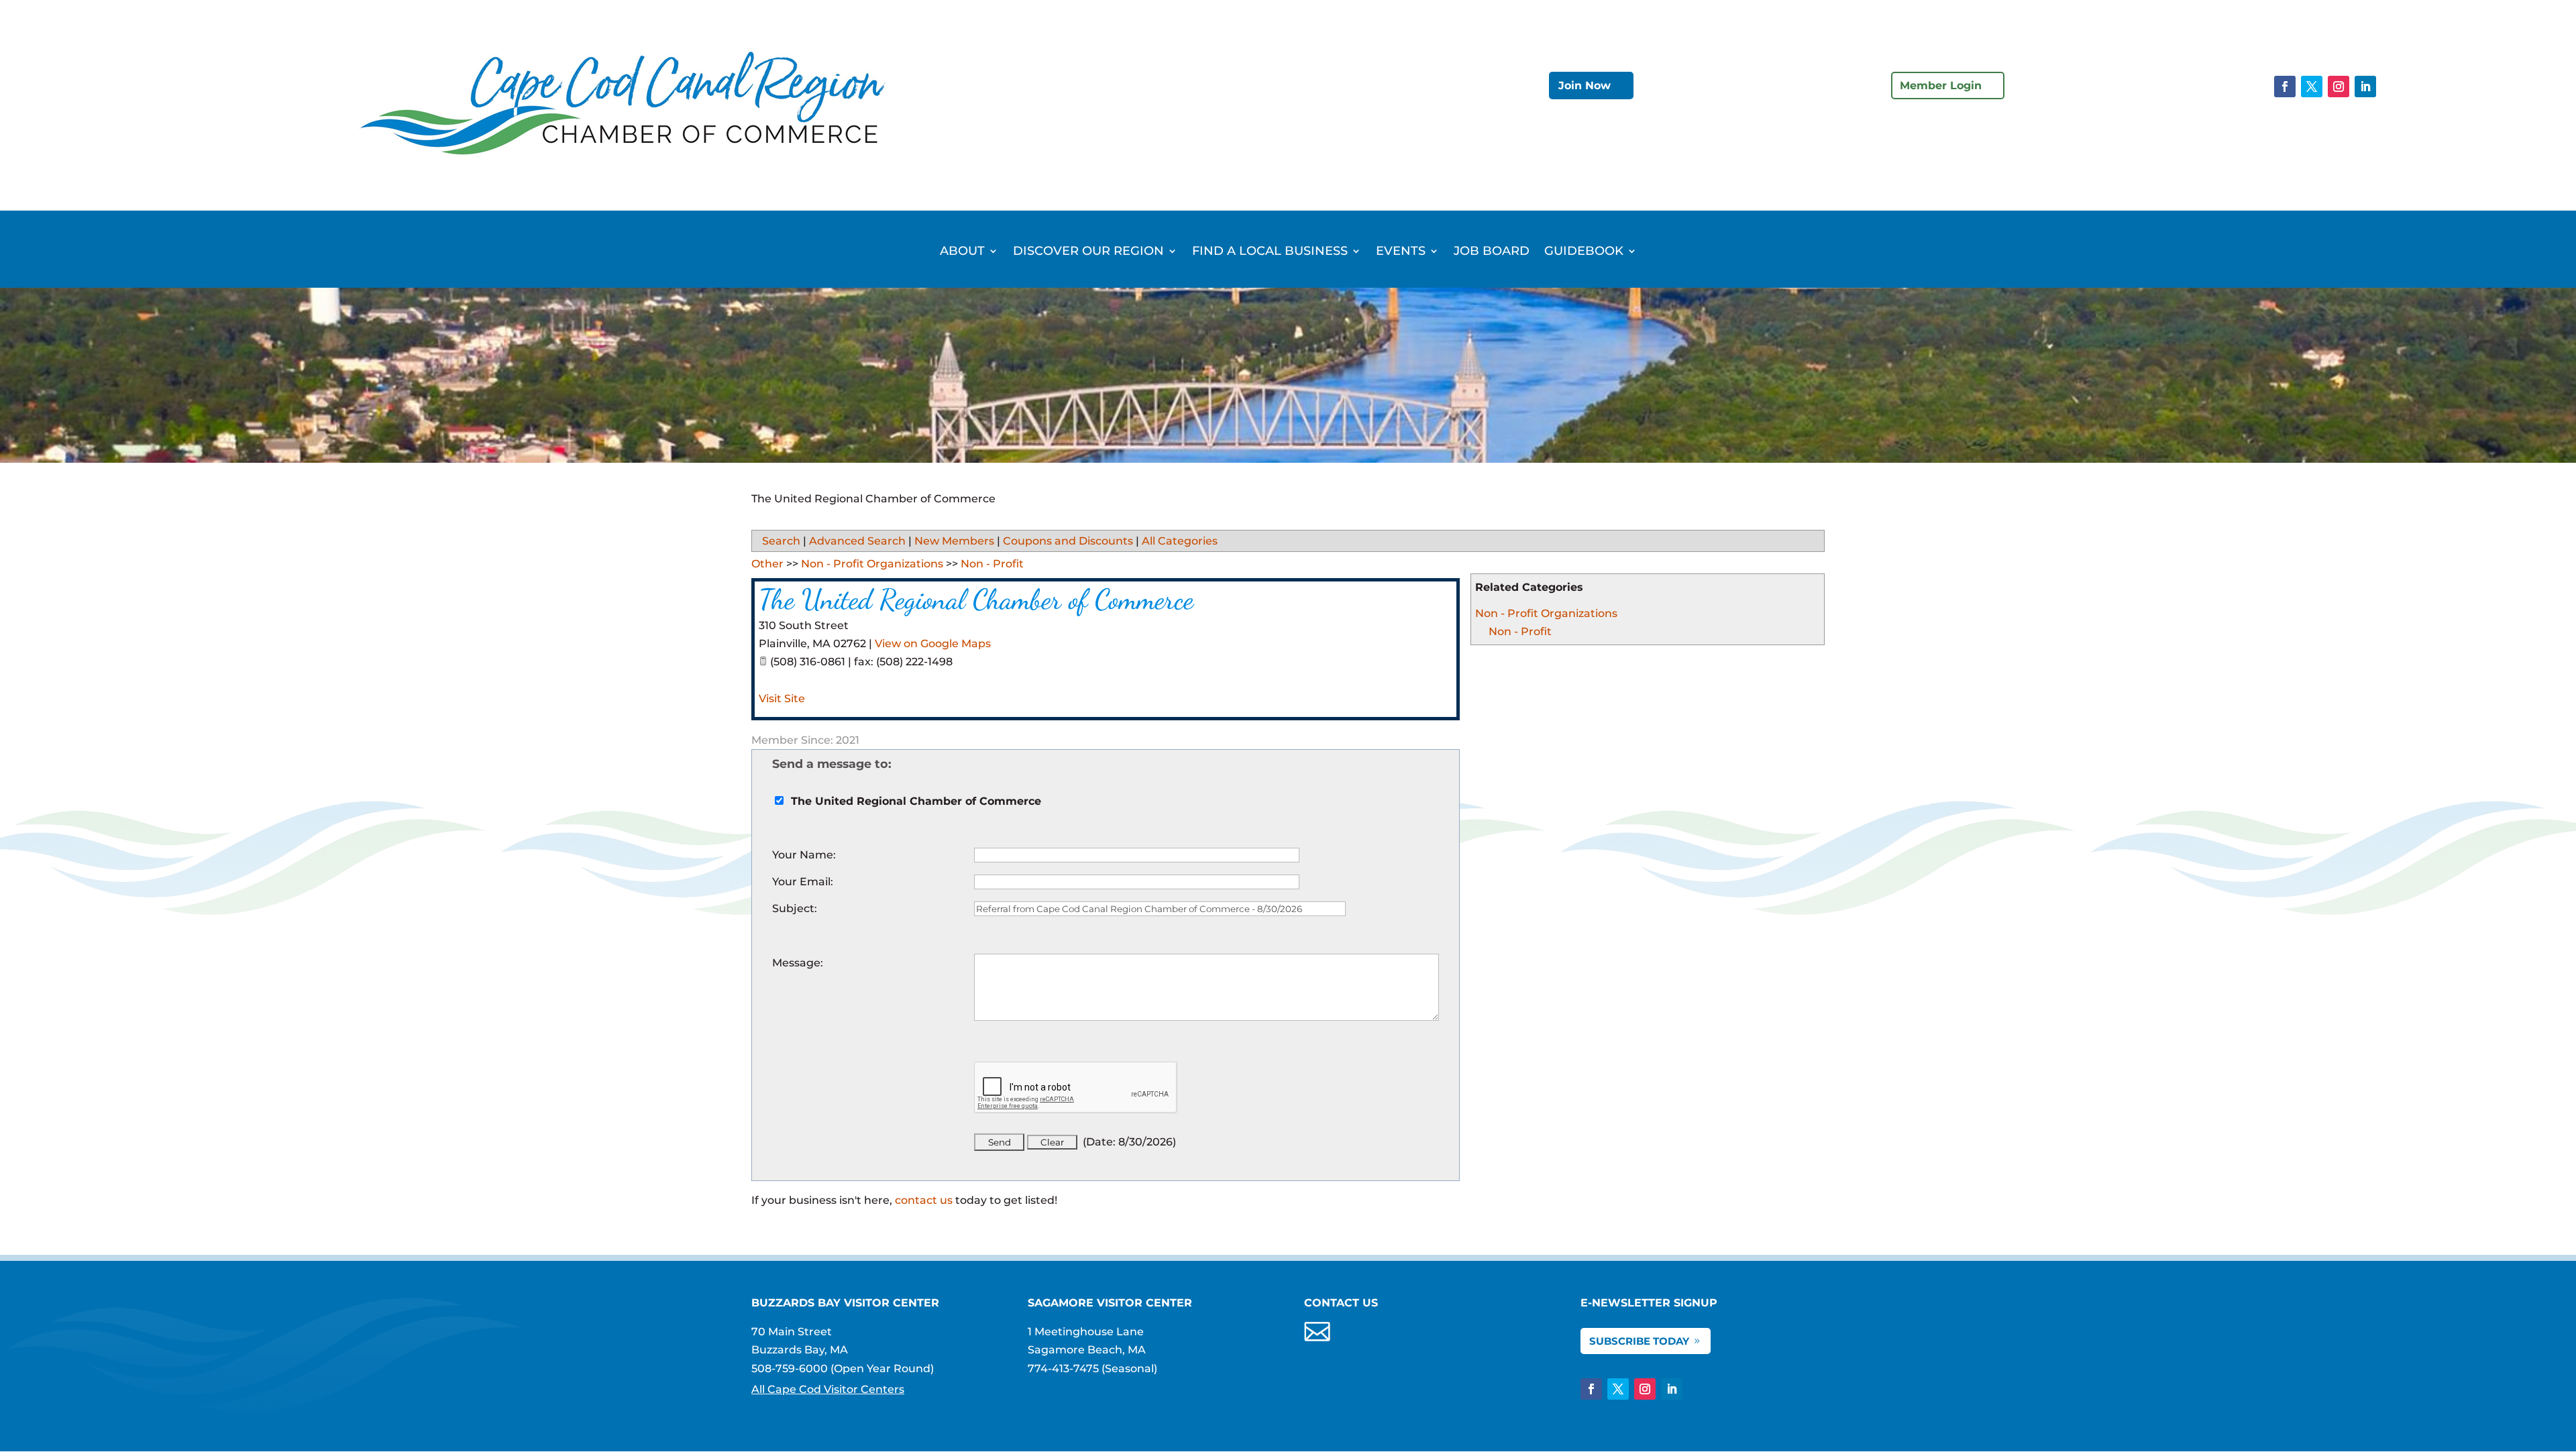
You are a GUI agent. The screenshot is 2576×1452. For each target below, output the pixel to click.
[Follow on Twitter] (2312, 87)
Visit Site (782, 699)
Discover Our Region (1088, 252)
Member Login (1941, 86)
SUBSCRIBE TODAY (1639, 1341)
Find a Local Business (1270, 252)
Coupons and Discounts (1068, 541)
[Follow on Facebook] (2285, 87)
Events (1401, 252)
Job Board (1492, 252)
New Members (954, 541)
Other (767, 564)
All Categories (1180, 541)
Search (781, 541)
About (962, 252)
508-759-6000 (790, 1369)
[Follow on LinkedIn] (2365, 87)
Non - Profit (1520, 631)
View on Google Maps (933, 644)
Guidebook (1584, 252)
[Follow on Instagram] (2339, 87)
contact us (924, 1200)
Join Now (1585, 86)
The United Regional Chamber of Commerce (976, 599)
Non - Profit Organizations (1546, 613)
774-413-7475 (1063, 1369)
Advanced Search (857, 541)
